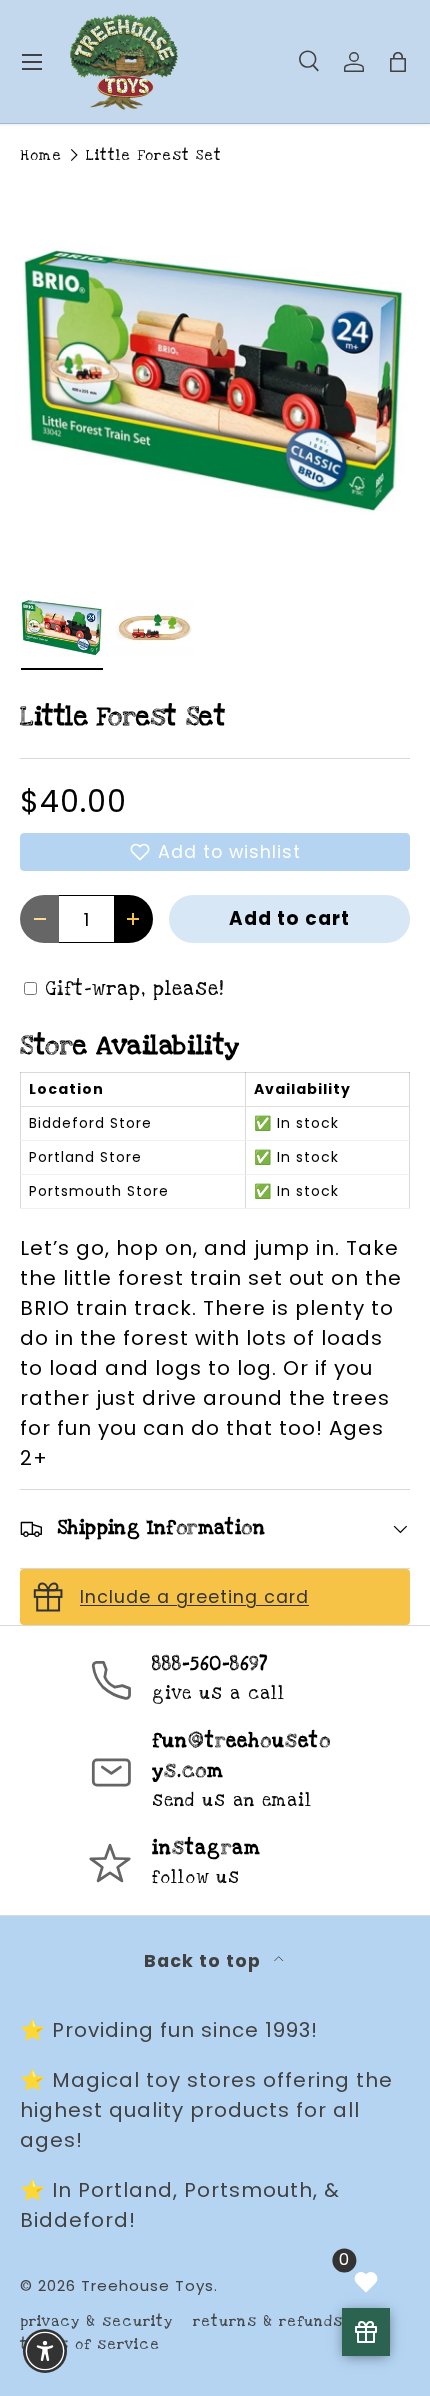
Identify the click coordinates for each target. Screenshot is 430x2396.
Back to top (205, 1961)
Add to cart (289, 918)
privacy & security (96, 2321)
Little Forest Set (154, 155)
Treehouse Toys (147, 2285)
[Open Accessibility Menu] (45, 2351)
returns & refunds (268, 2321)
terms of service (90, 2344)
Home (41, 155)
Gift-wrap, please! (135, 989)
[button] (215, 852)
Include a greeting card (194, 1597)
